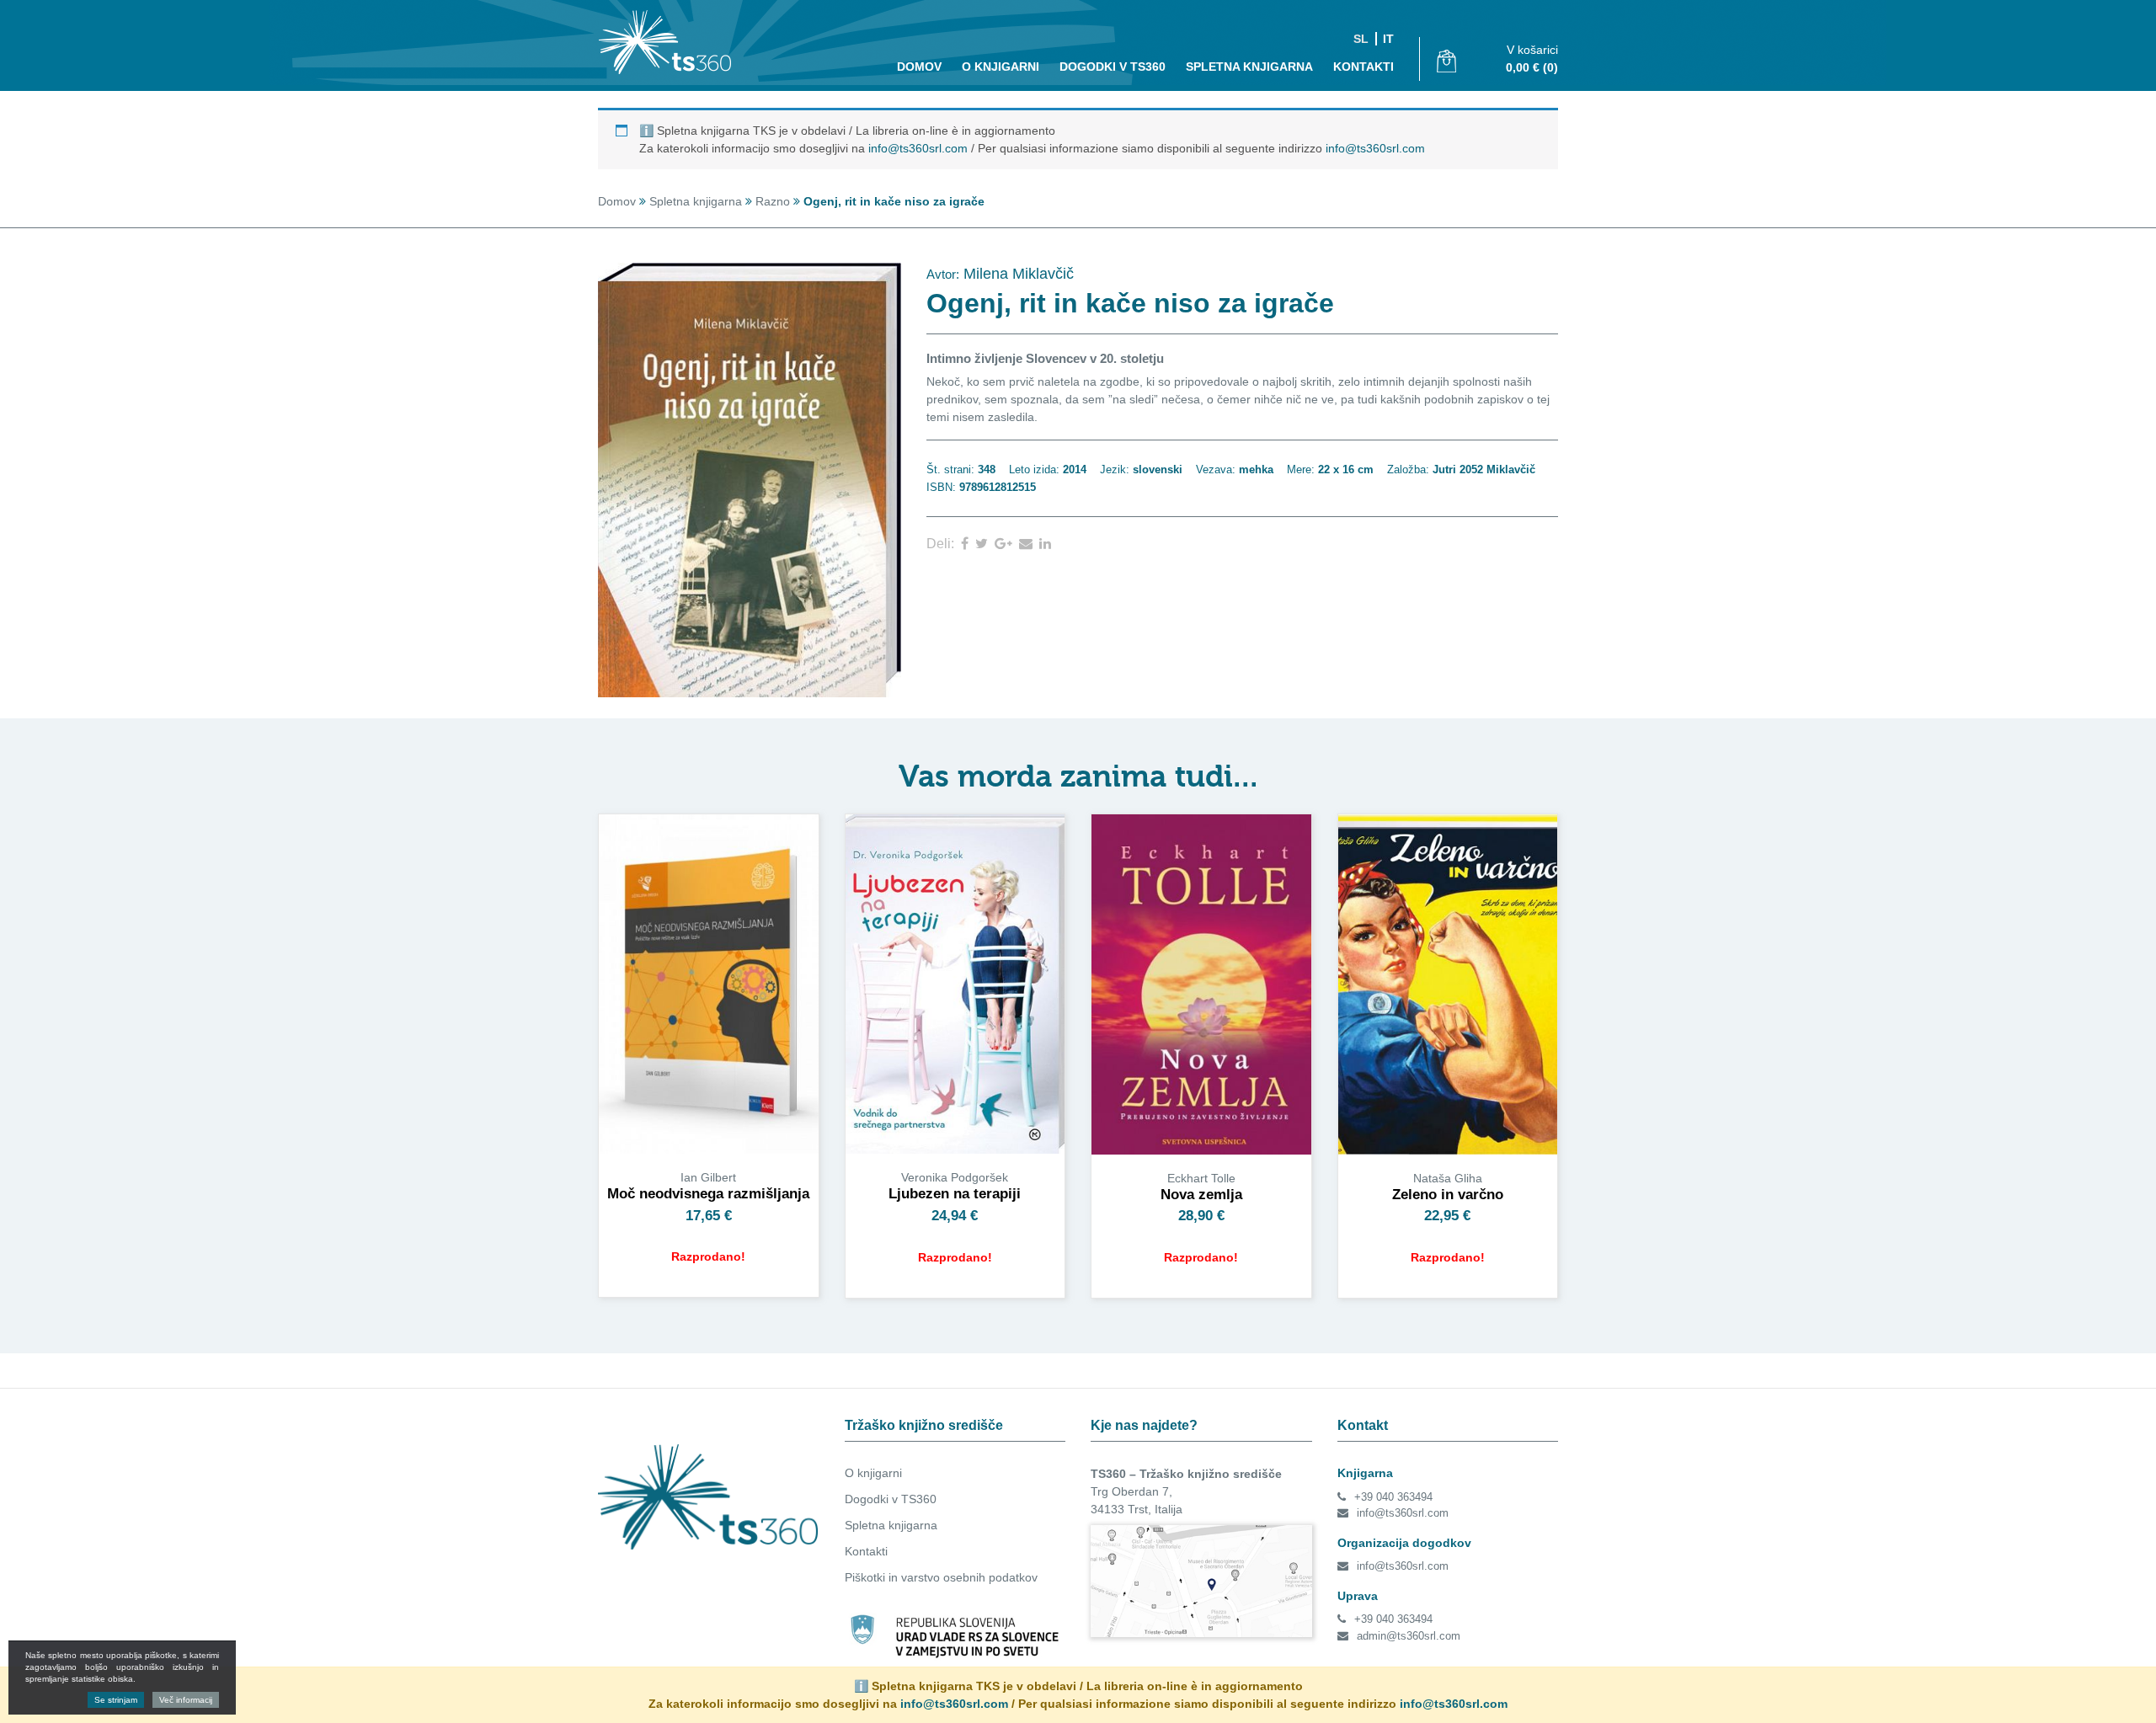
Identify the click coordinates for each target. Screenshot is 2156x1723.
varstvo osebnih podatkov (969, 1577)
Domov (919, 67)
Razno (773, 201)
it (1388, 39)
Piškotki (865, 1577)
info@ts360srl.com (918, 148)
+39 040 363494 (1393, 1497)
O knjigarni (1001, 67)
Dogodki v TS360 (891, 1499)
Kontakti (1364, 67)
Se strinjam (116, 1700)
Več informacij (186, 1700)
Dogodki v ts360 (1113, 67)
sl (1361, 39)
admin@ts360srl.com (1409, 1636)
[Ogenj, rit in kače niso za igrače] (968, 544)
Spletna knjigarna (1249, 67)
